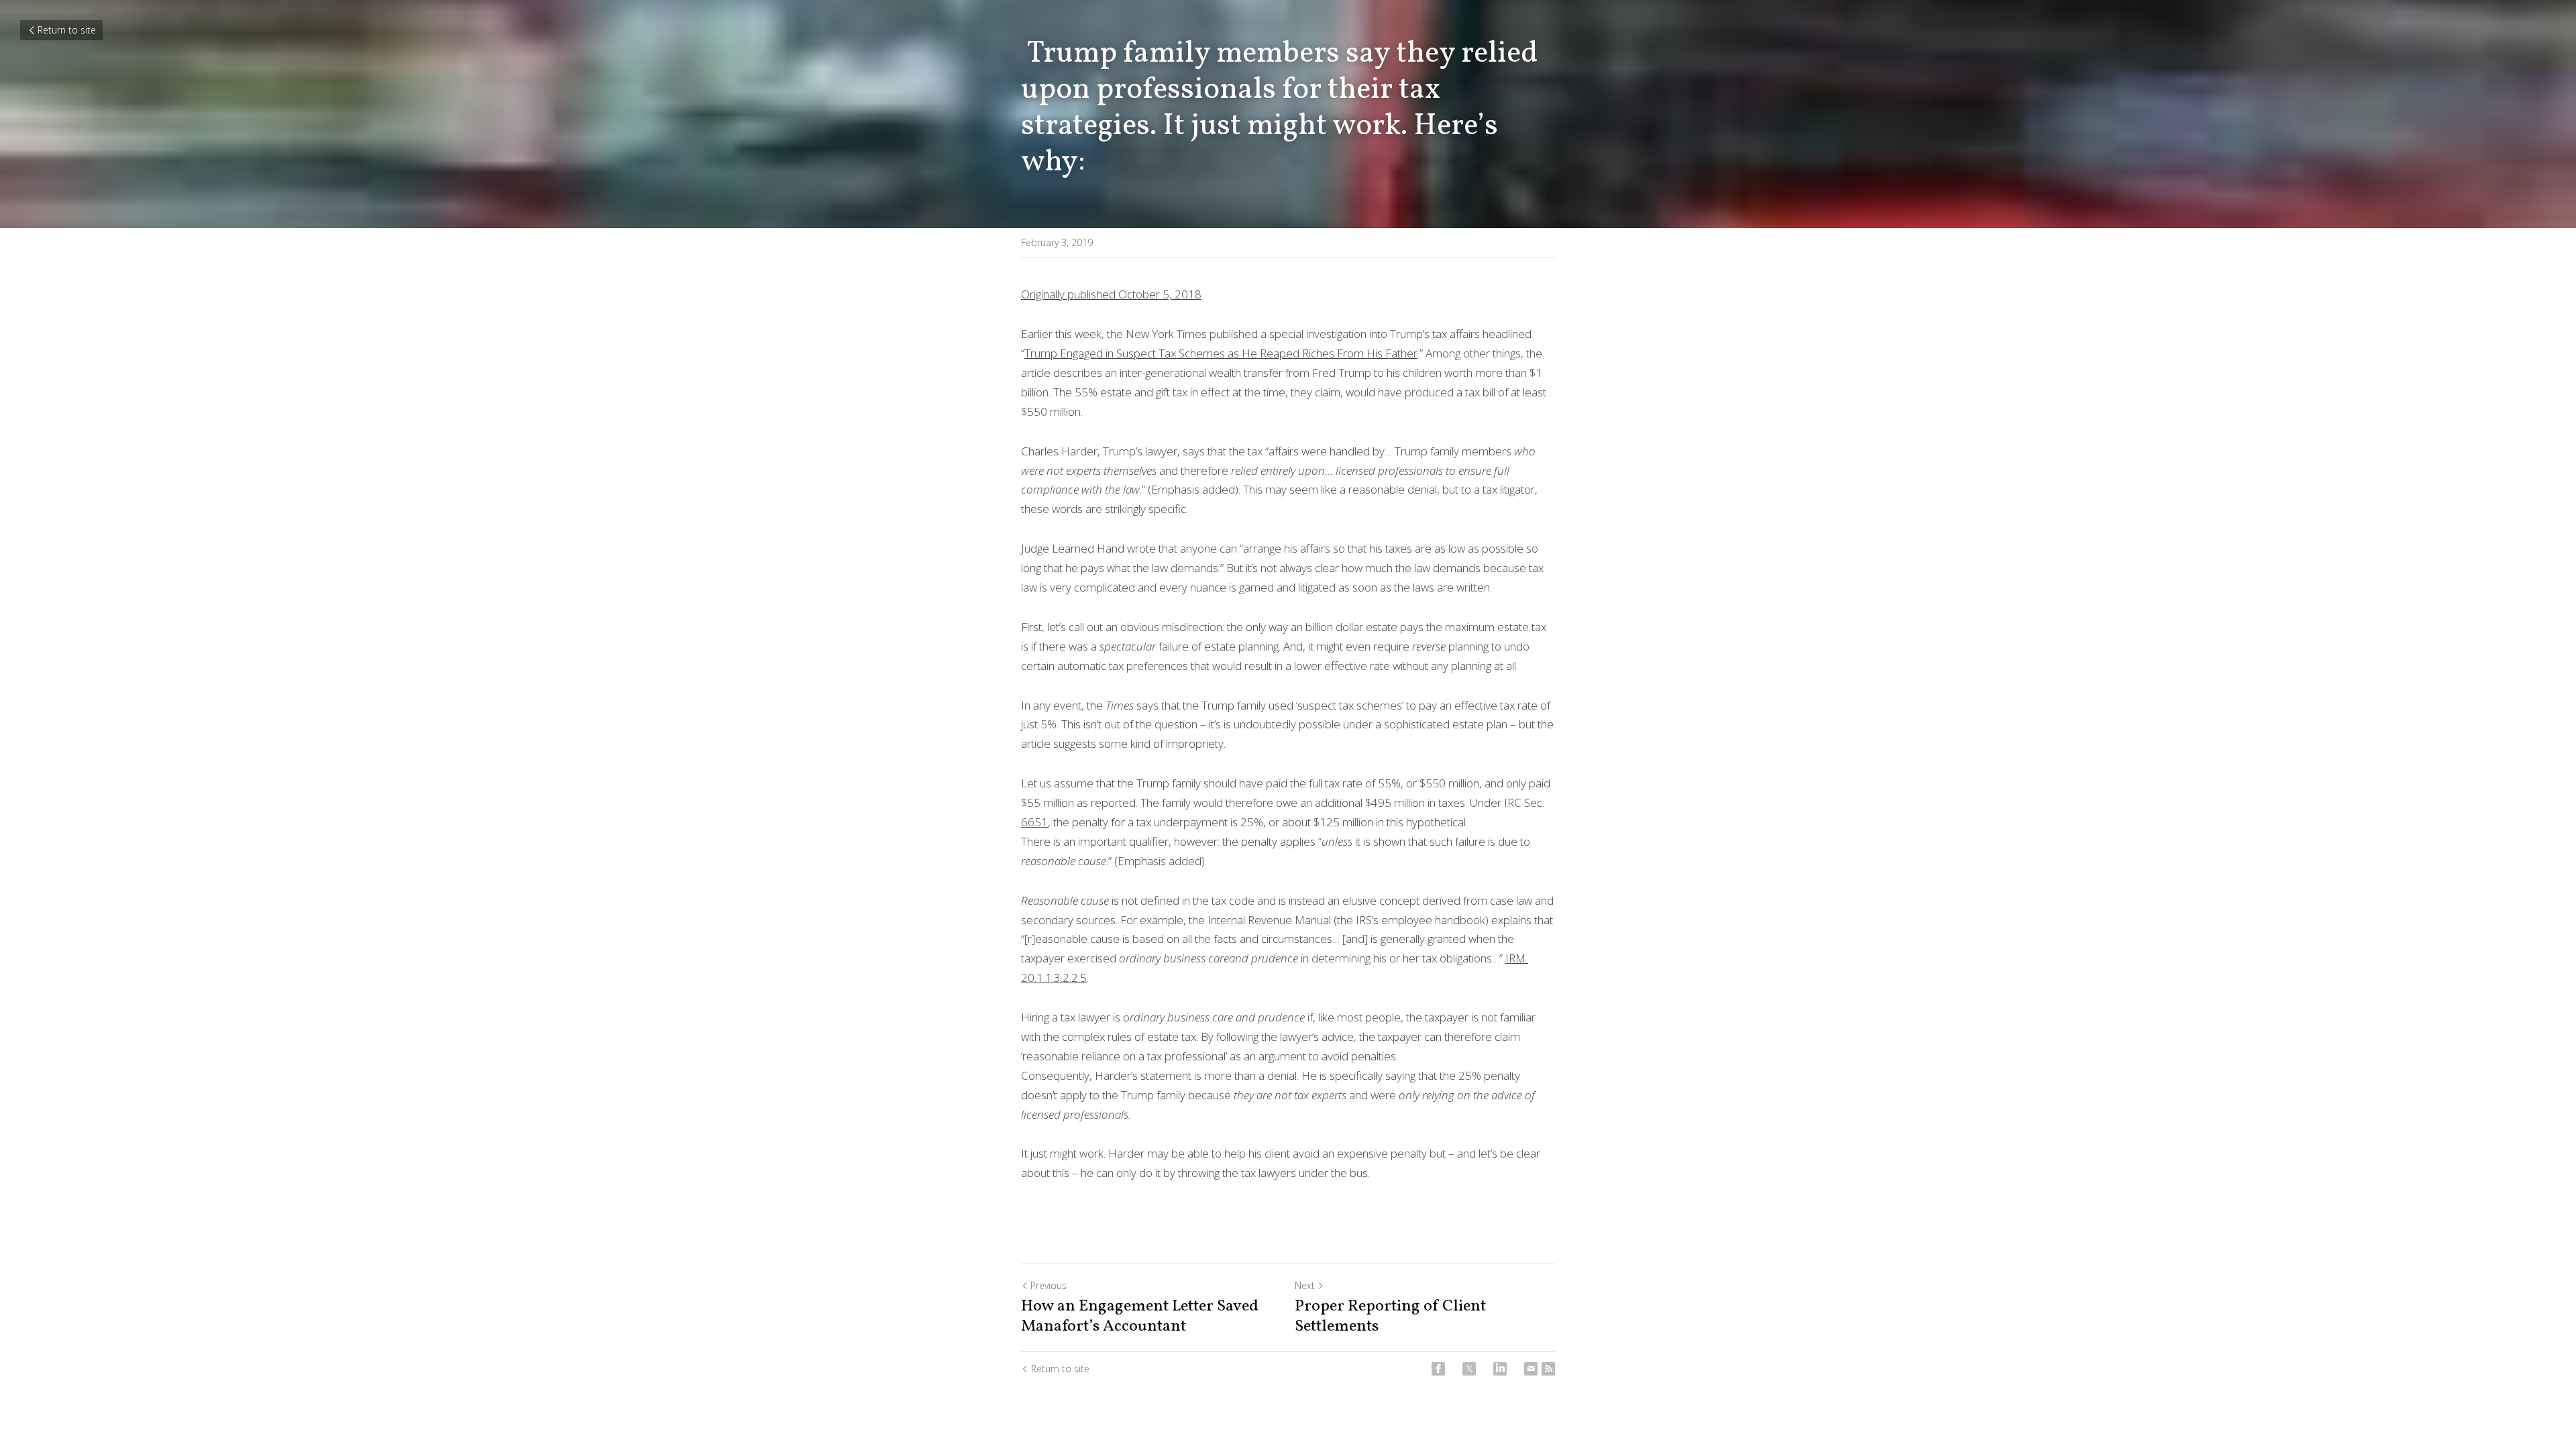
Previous (1049, 1285)
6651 (1034, 822)
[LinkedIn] (1500, 1369)
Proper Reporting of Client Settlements (1390, 1317)
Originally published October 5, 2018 (1111, 294)
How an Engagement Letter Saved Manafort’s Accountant (1140, 1317)
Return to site (67, 30)
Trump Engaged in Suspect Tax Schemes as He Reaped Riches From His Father (1221, 353)
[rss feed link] (1548, 1369)
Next (1305, 1285)
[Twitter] (1469, 1369)
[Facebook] (1438, 1369)
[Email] (1531, 1369)
